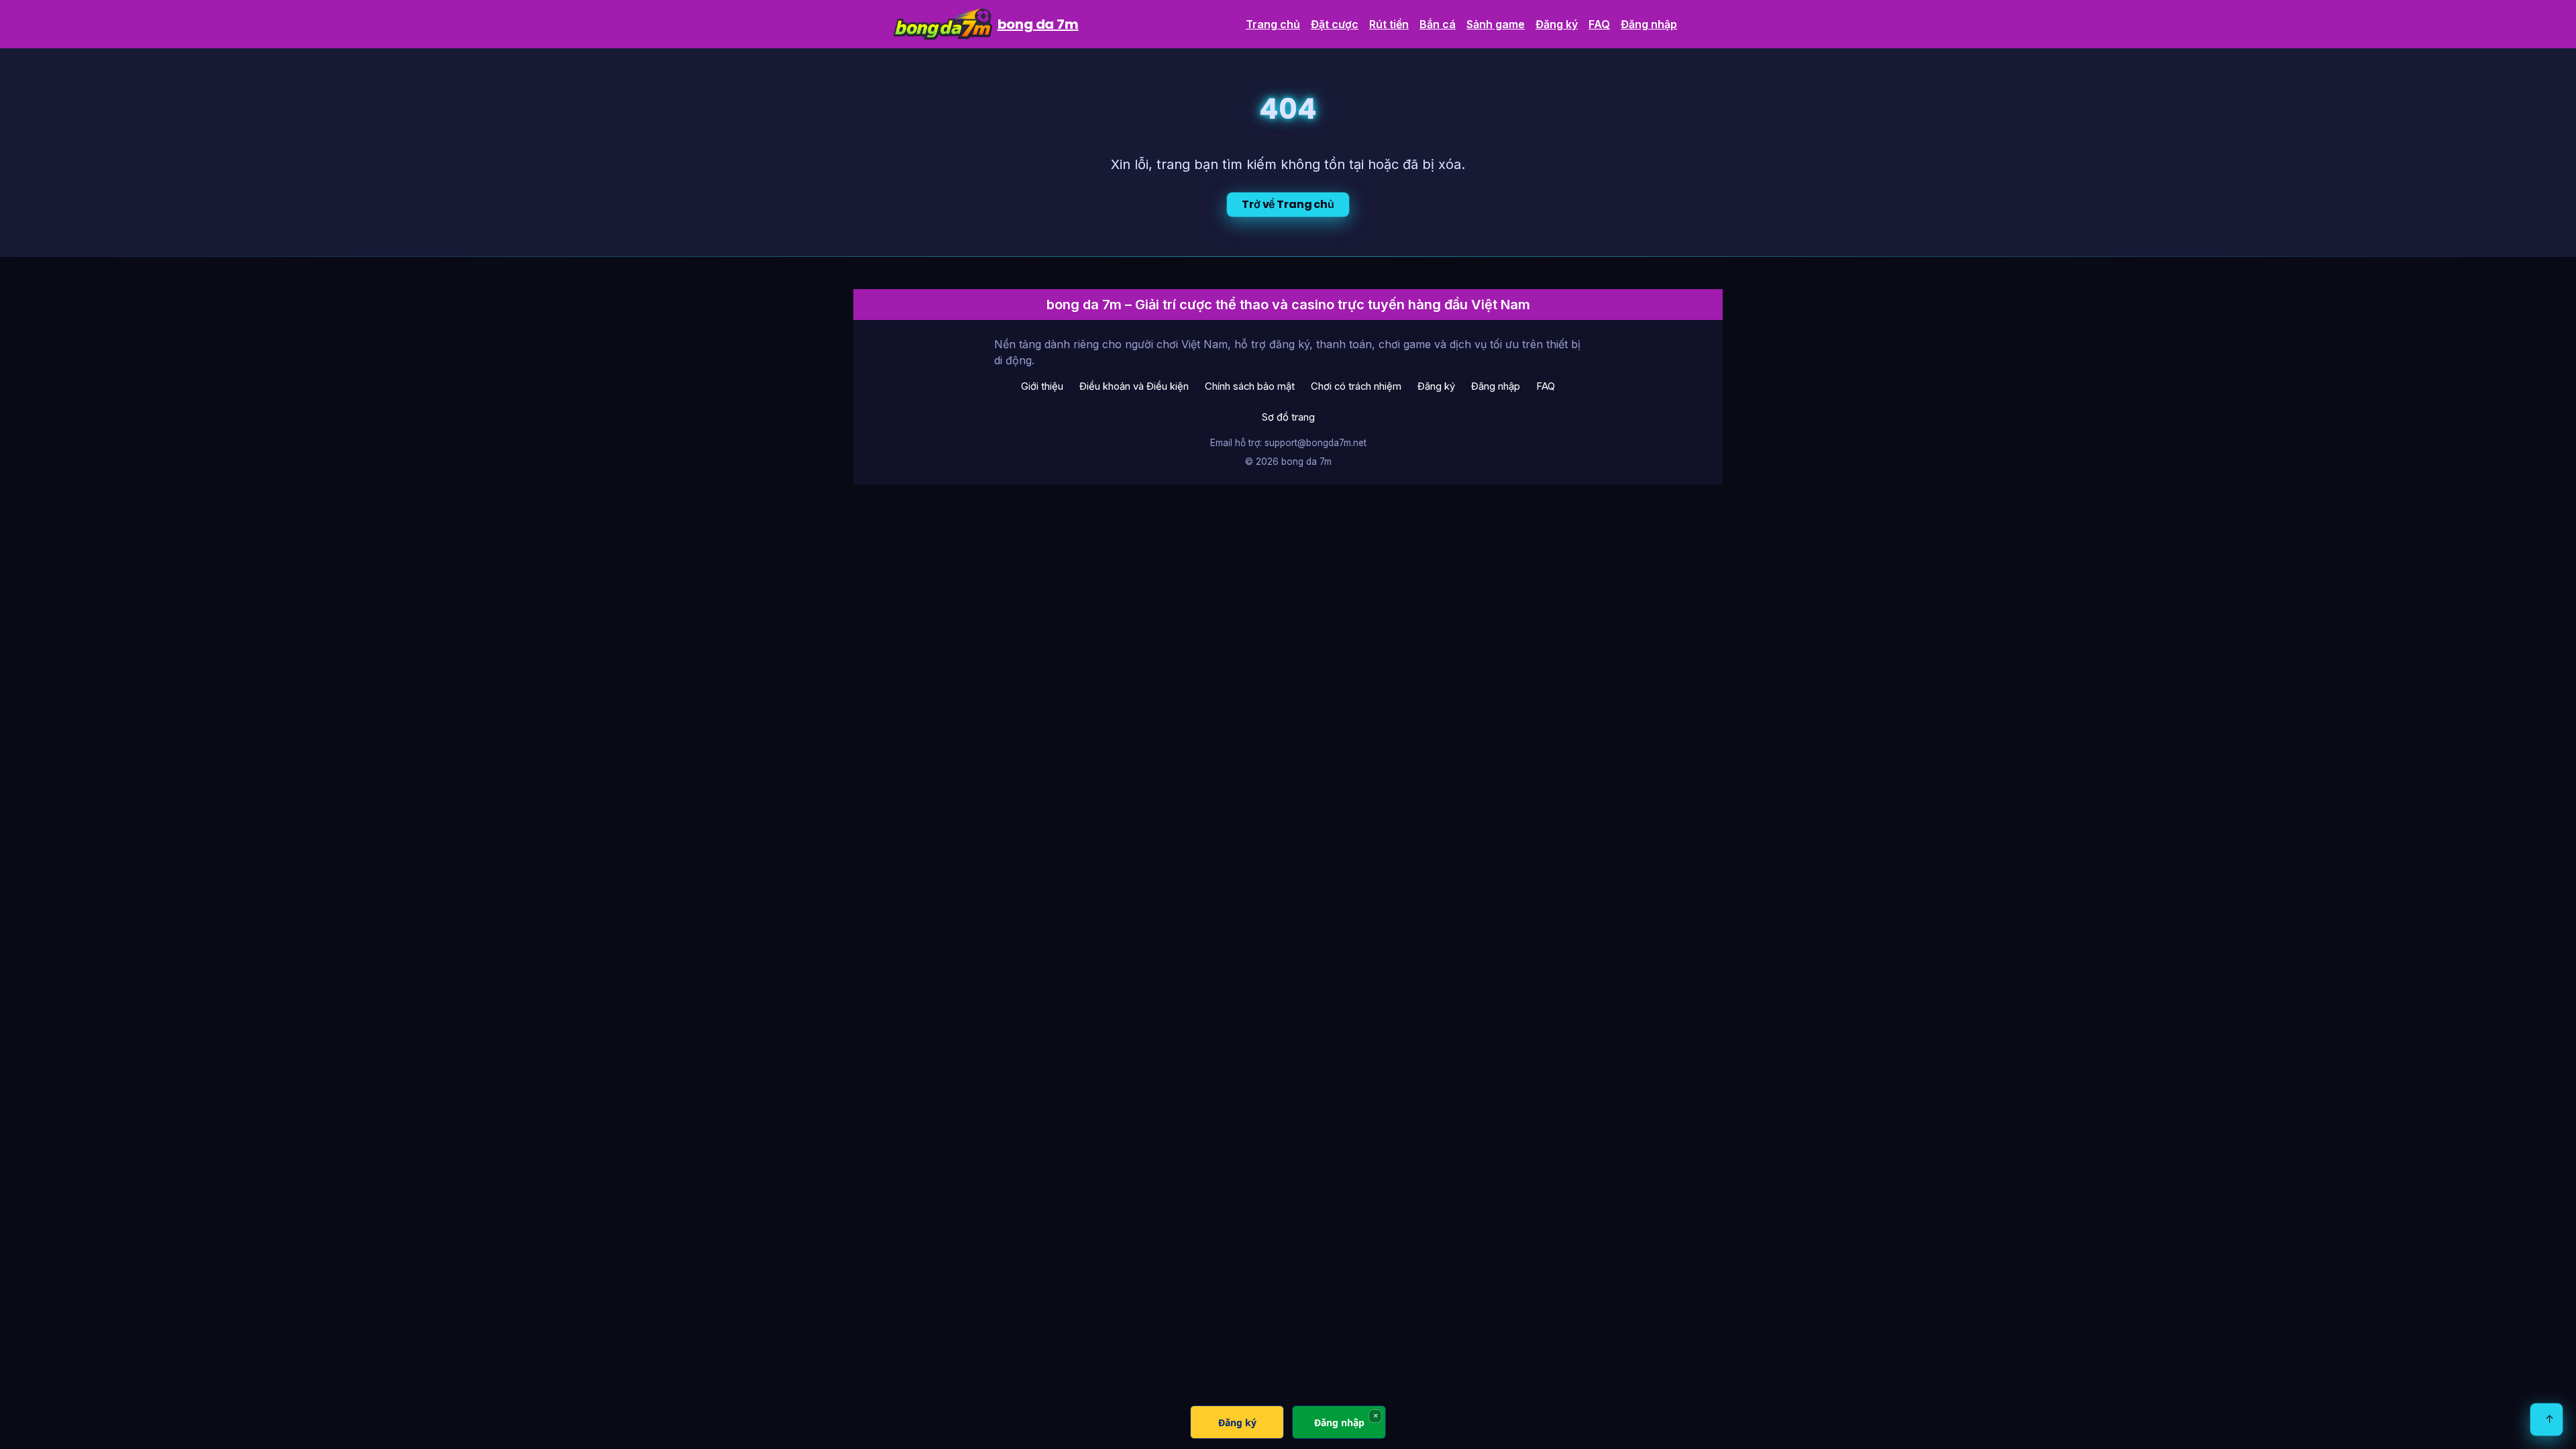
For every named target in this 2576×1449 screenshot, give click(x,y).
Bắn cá (1438, 24)
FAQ (1599, 24)
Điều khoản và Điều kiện (1134, 386)
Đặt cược (1335, 24)
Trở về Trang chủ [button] (1288, 204)
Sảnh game (1496, 24)
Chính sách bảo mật (1250, 386)
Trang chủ (1273, 24)
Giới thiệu (1042, 386)
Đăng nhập (1649, 24)
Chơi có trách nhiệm (1356, 386)
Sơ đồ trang (1288, 417)
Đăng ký (1557, 24)
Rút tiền (1389, 24)
